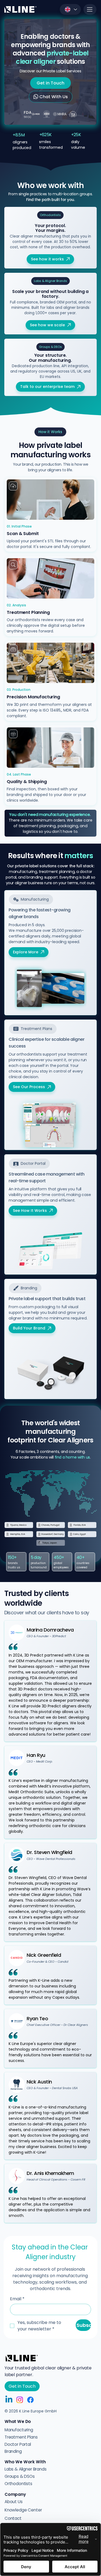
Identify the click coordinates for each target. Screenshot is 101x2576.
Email (17, 2299)
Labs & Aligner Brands (26, 2469)
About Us (14, 2502)
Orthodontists (18, 2484)
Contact (13, 2518)
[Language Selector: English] (70, 9)
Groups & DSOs (20, 2476)
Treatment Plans (21, 2437)
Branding (13, 2451)
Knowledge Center (23, 2510)
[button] (50, 215)
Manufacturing (19, 2430)
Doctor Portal (18, 2444)
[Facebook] (30, 2400)
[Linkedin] (9, 2400)
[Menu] (90, 9)
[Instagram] (20, 2400)
